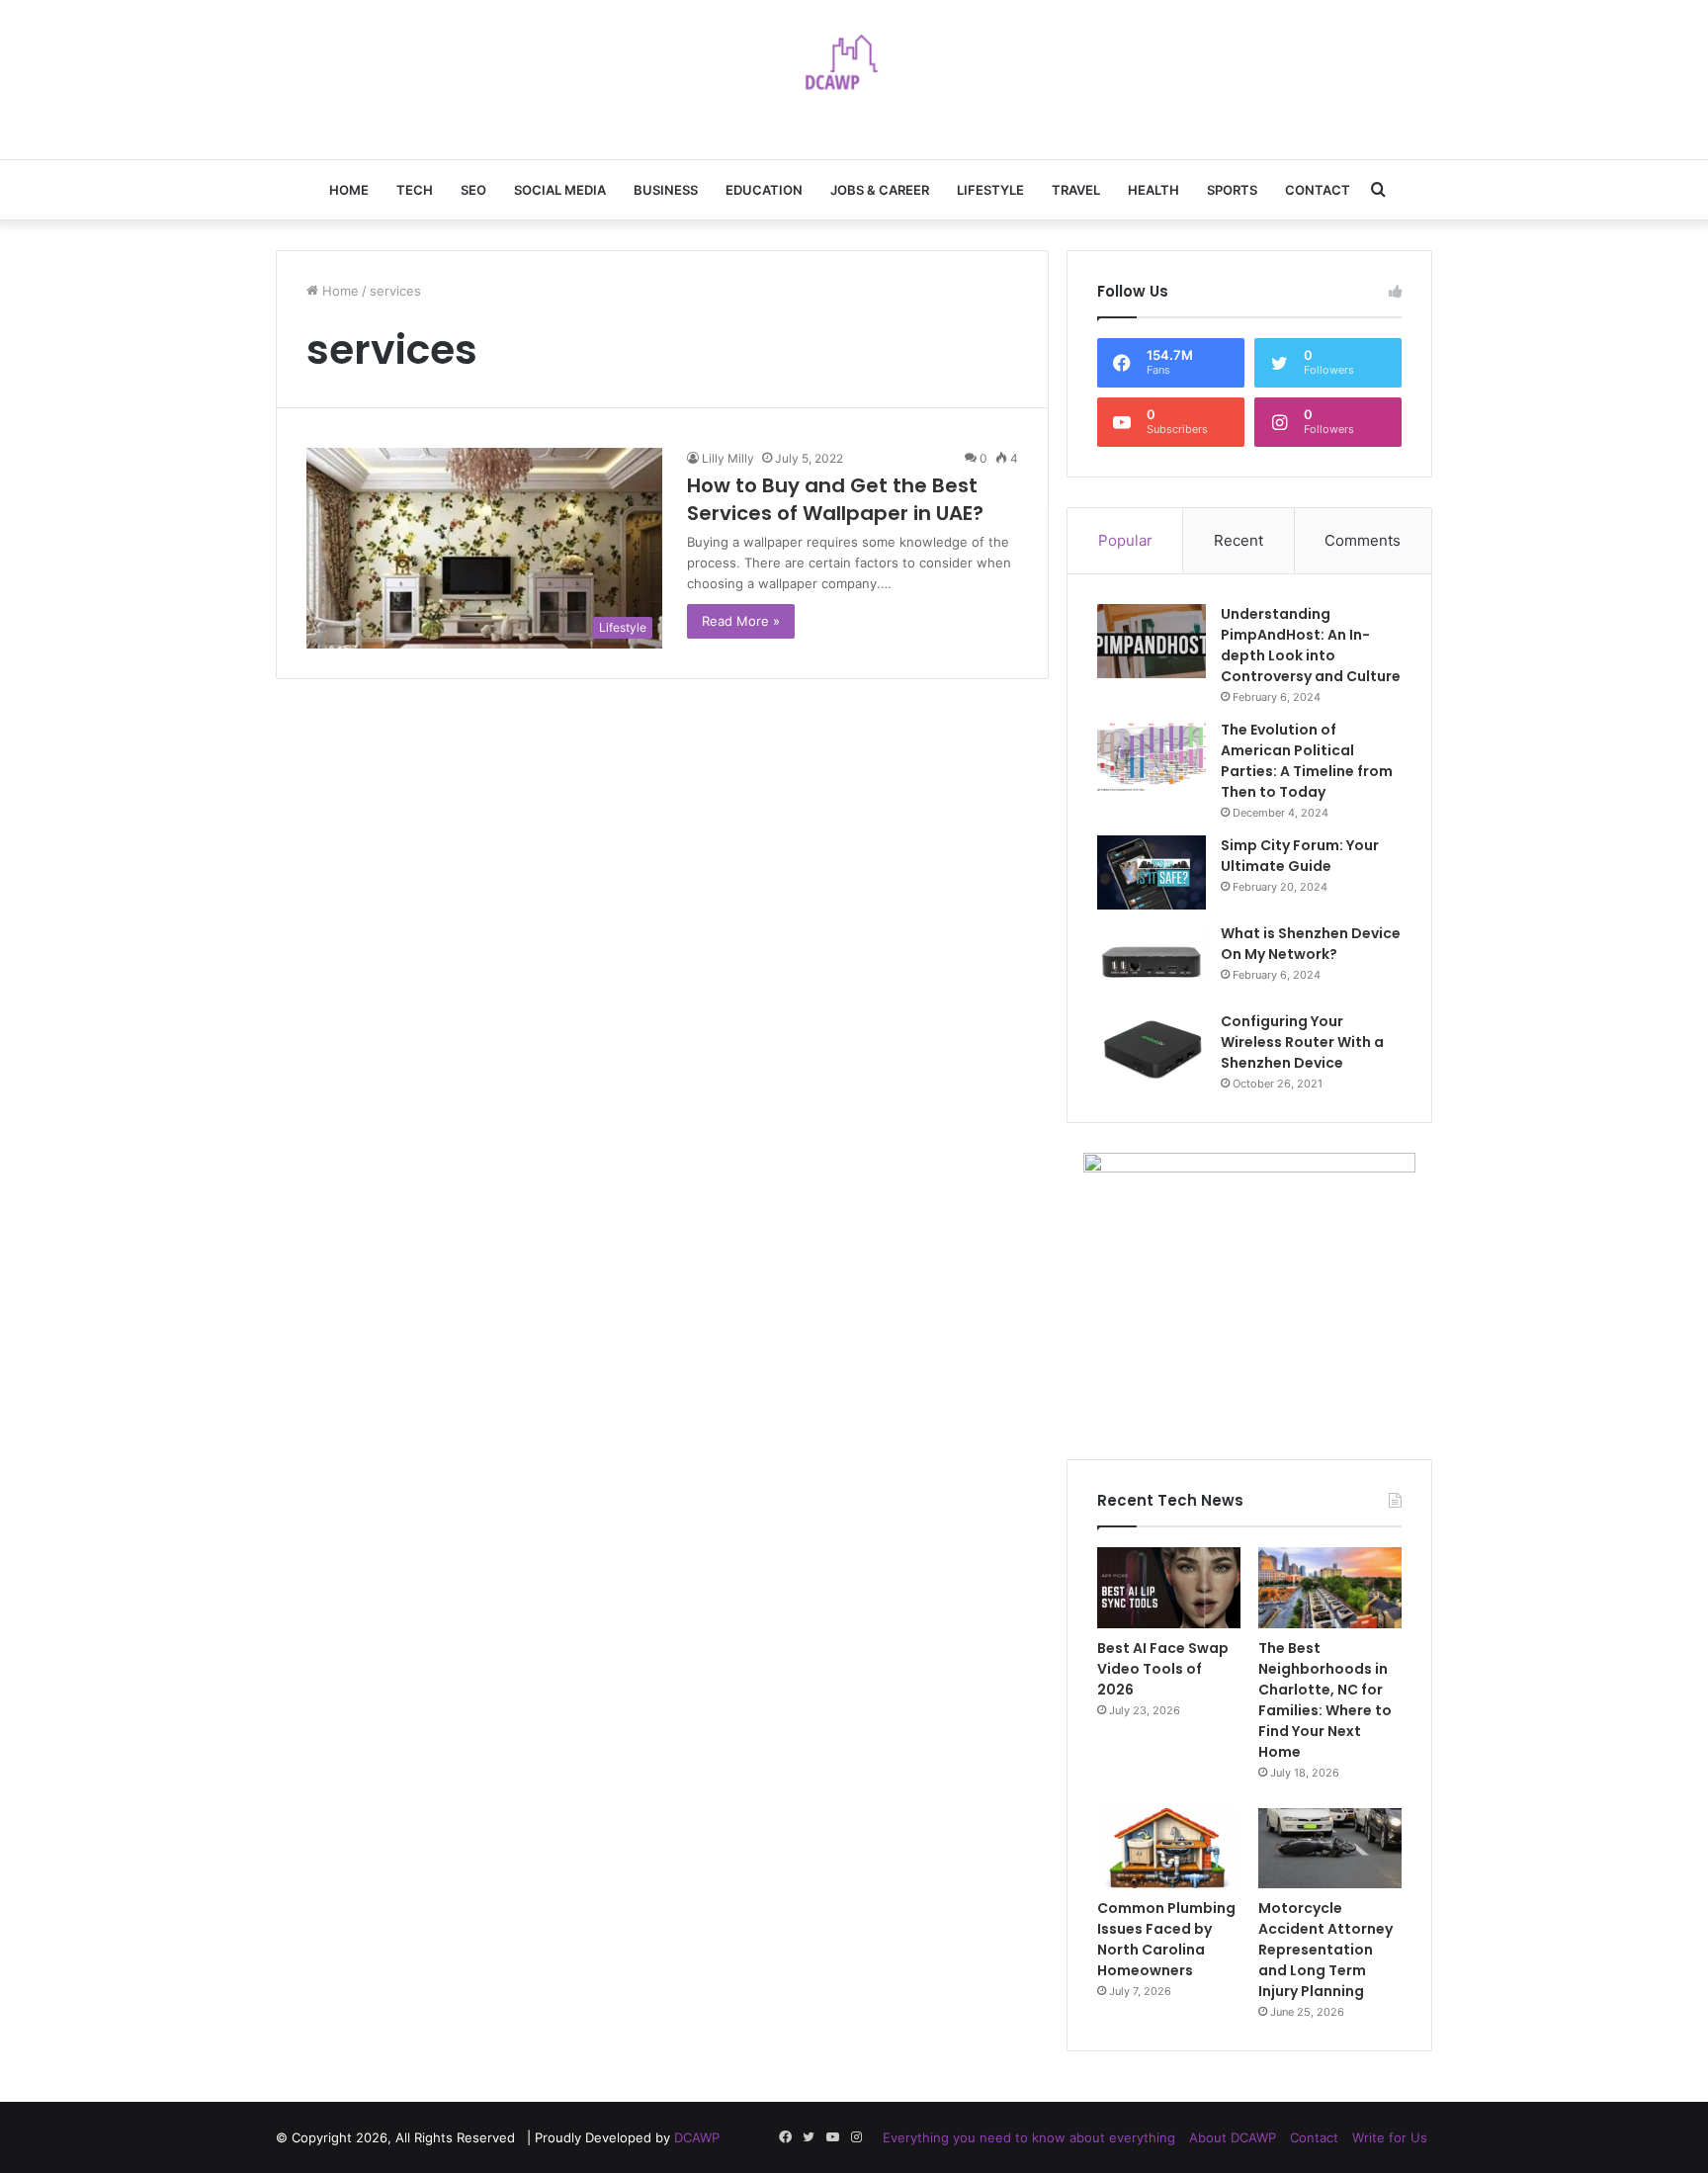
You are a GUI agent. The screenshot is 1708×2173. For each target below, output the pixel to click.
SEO (473, 190)
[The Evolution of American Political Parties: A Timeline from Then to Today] (1152, 757)
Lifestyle (990, 190)
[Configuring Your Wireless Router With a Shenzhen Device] (1152, 1048)
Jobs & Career (880, 190)
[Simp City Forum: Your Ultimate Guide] (1152, 872)
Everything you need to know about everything (1029, 2137)
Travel (1076, 190)
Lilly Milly (728, 458)
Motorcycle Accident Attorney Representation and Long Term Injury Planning (1325, 1950)
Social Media (560, 190)
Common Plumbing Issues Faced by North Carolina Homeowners (1166, 1939)
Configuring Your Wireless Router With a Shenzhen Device (1302, 1042)
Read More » (741, 621)
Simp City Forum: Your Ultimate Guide (1300, 856)
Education (764, 190)
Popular (1125, 540)
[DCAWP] (854, 69)
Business (666, 190)
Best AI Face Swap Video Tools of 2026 (1163, 1669)
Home (349, 190)
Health (1153, 190)
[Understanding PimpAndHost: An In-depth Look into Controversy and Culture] (1152, 641)
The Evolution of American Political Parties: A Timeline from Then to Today (1307, 761)
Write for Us (1390, 2137)
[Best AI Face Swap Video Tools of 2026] (1169, 1588)
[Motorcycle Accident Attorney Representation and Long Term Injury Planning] (1330, 1849)
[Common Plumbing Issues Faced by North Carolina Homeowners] (1169, 1849)
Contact (1318, 190)
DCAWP (697, 2137)
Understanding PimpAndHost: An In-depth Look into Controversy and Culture (1311, 645)
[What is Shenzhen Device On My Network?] (1152, 960)
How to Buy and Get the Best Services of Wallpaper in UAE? (835, 499)
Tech (415, 190)
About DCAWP (1233, 2137)
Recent (1238, 540)
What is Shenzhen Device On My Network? (1311, 944)
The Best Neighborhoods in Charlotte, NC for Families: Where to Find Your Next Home (1325, 1700)
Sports (1232, 190)
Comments (1363, 540)
